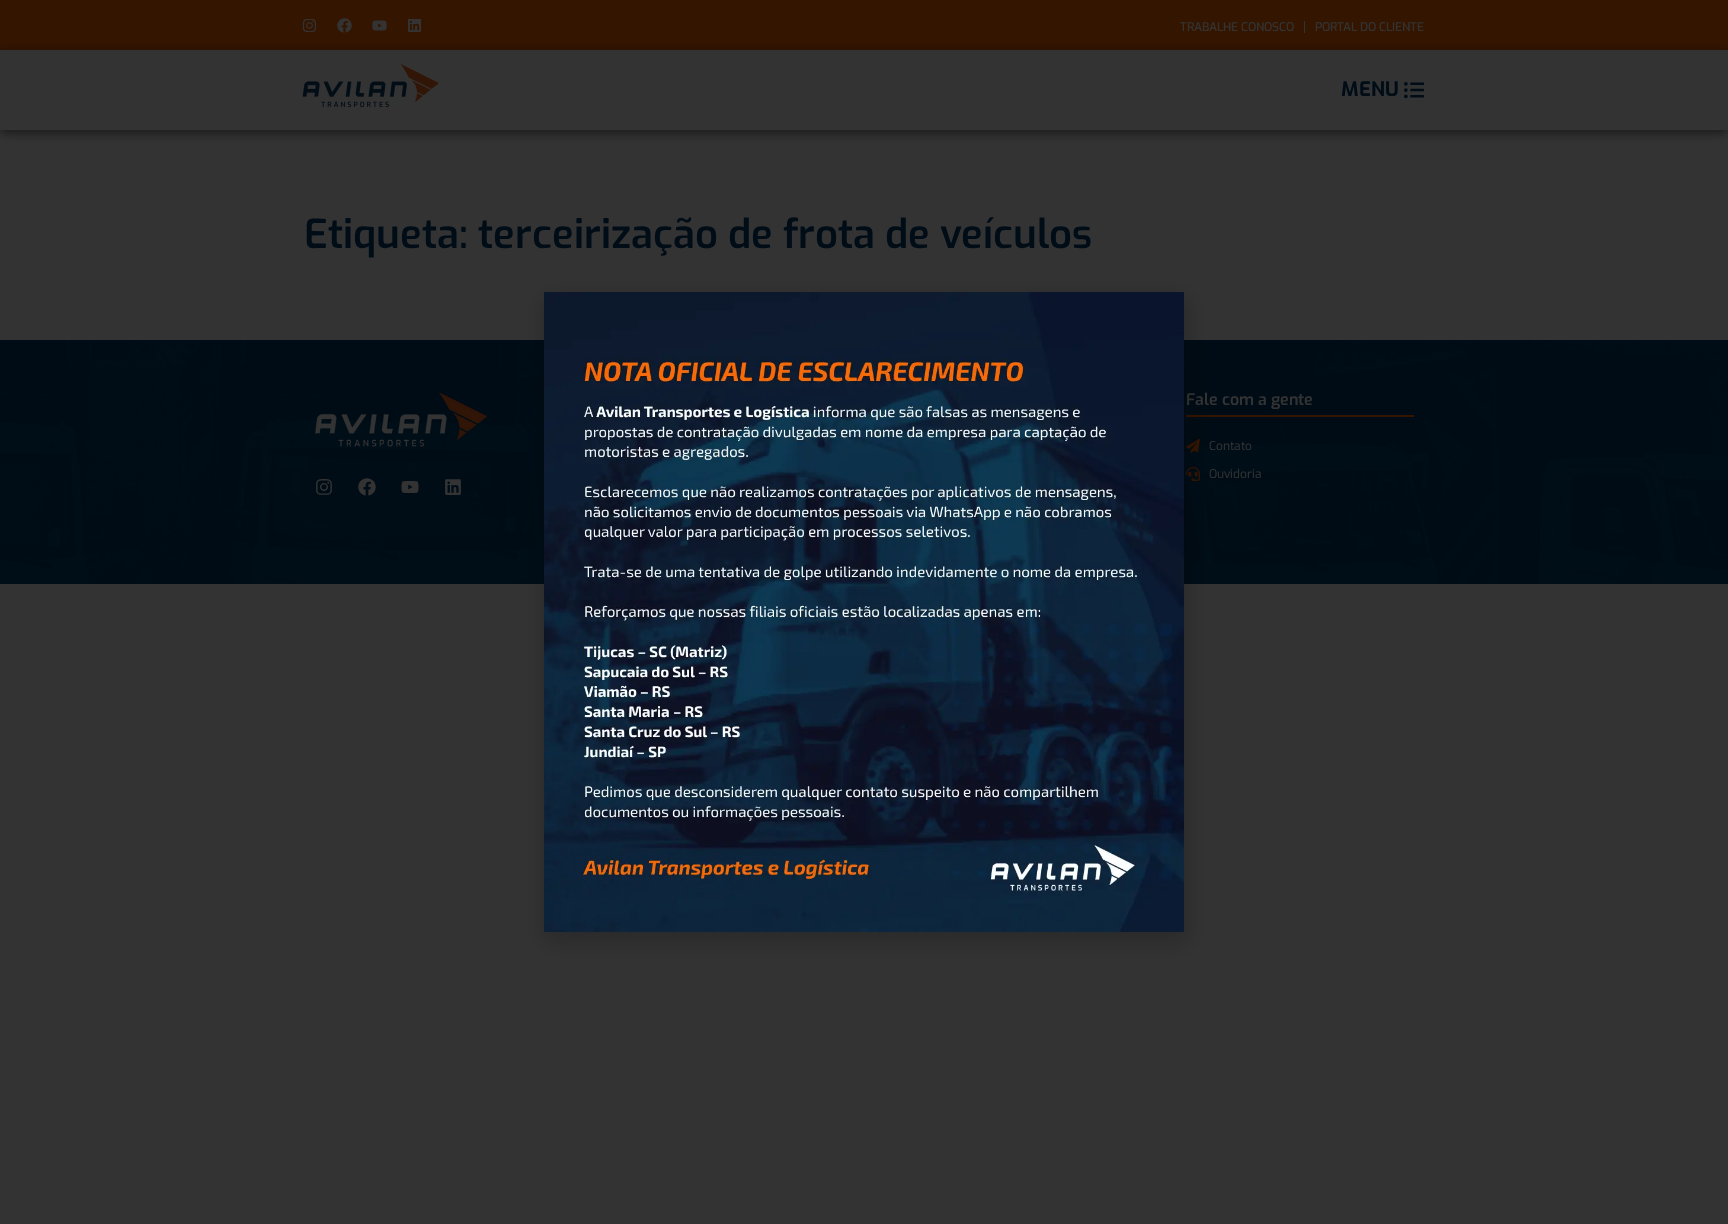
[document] (864, 612)
